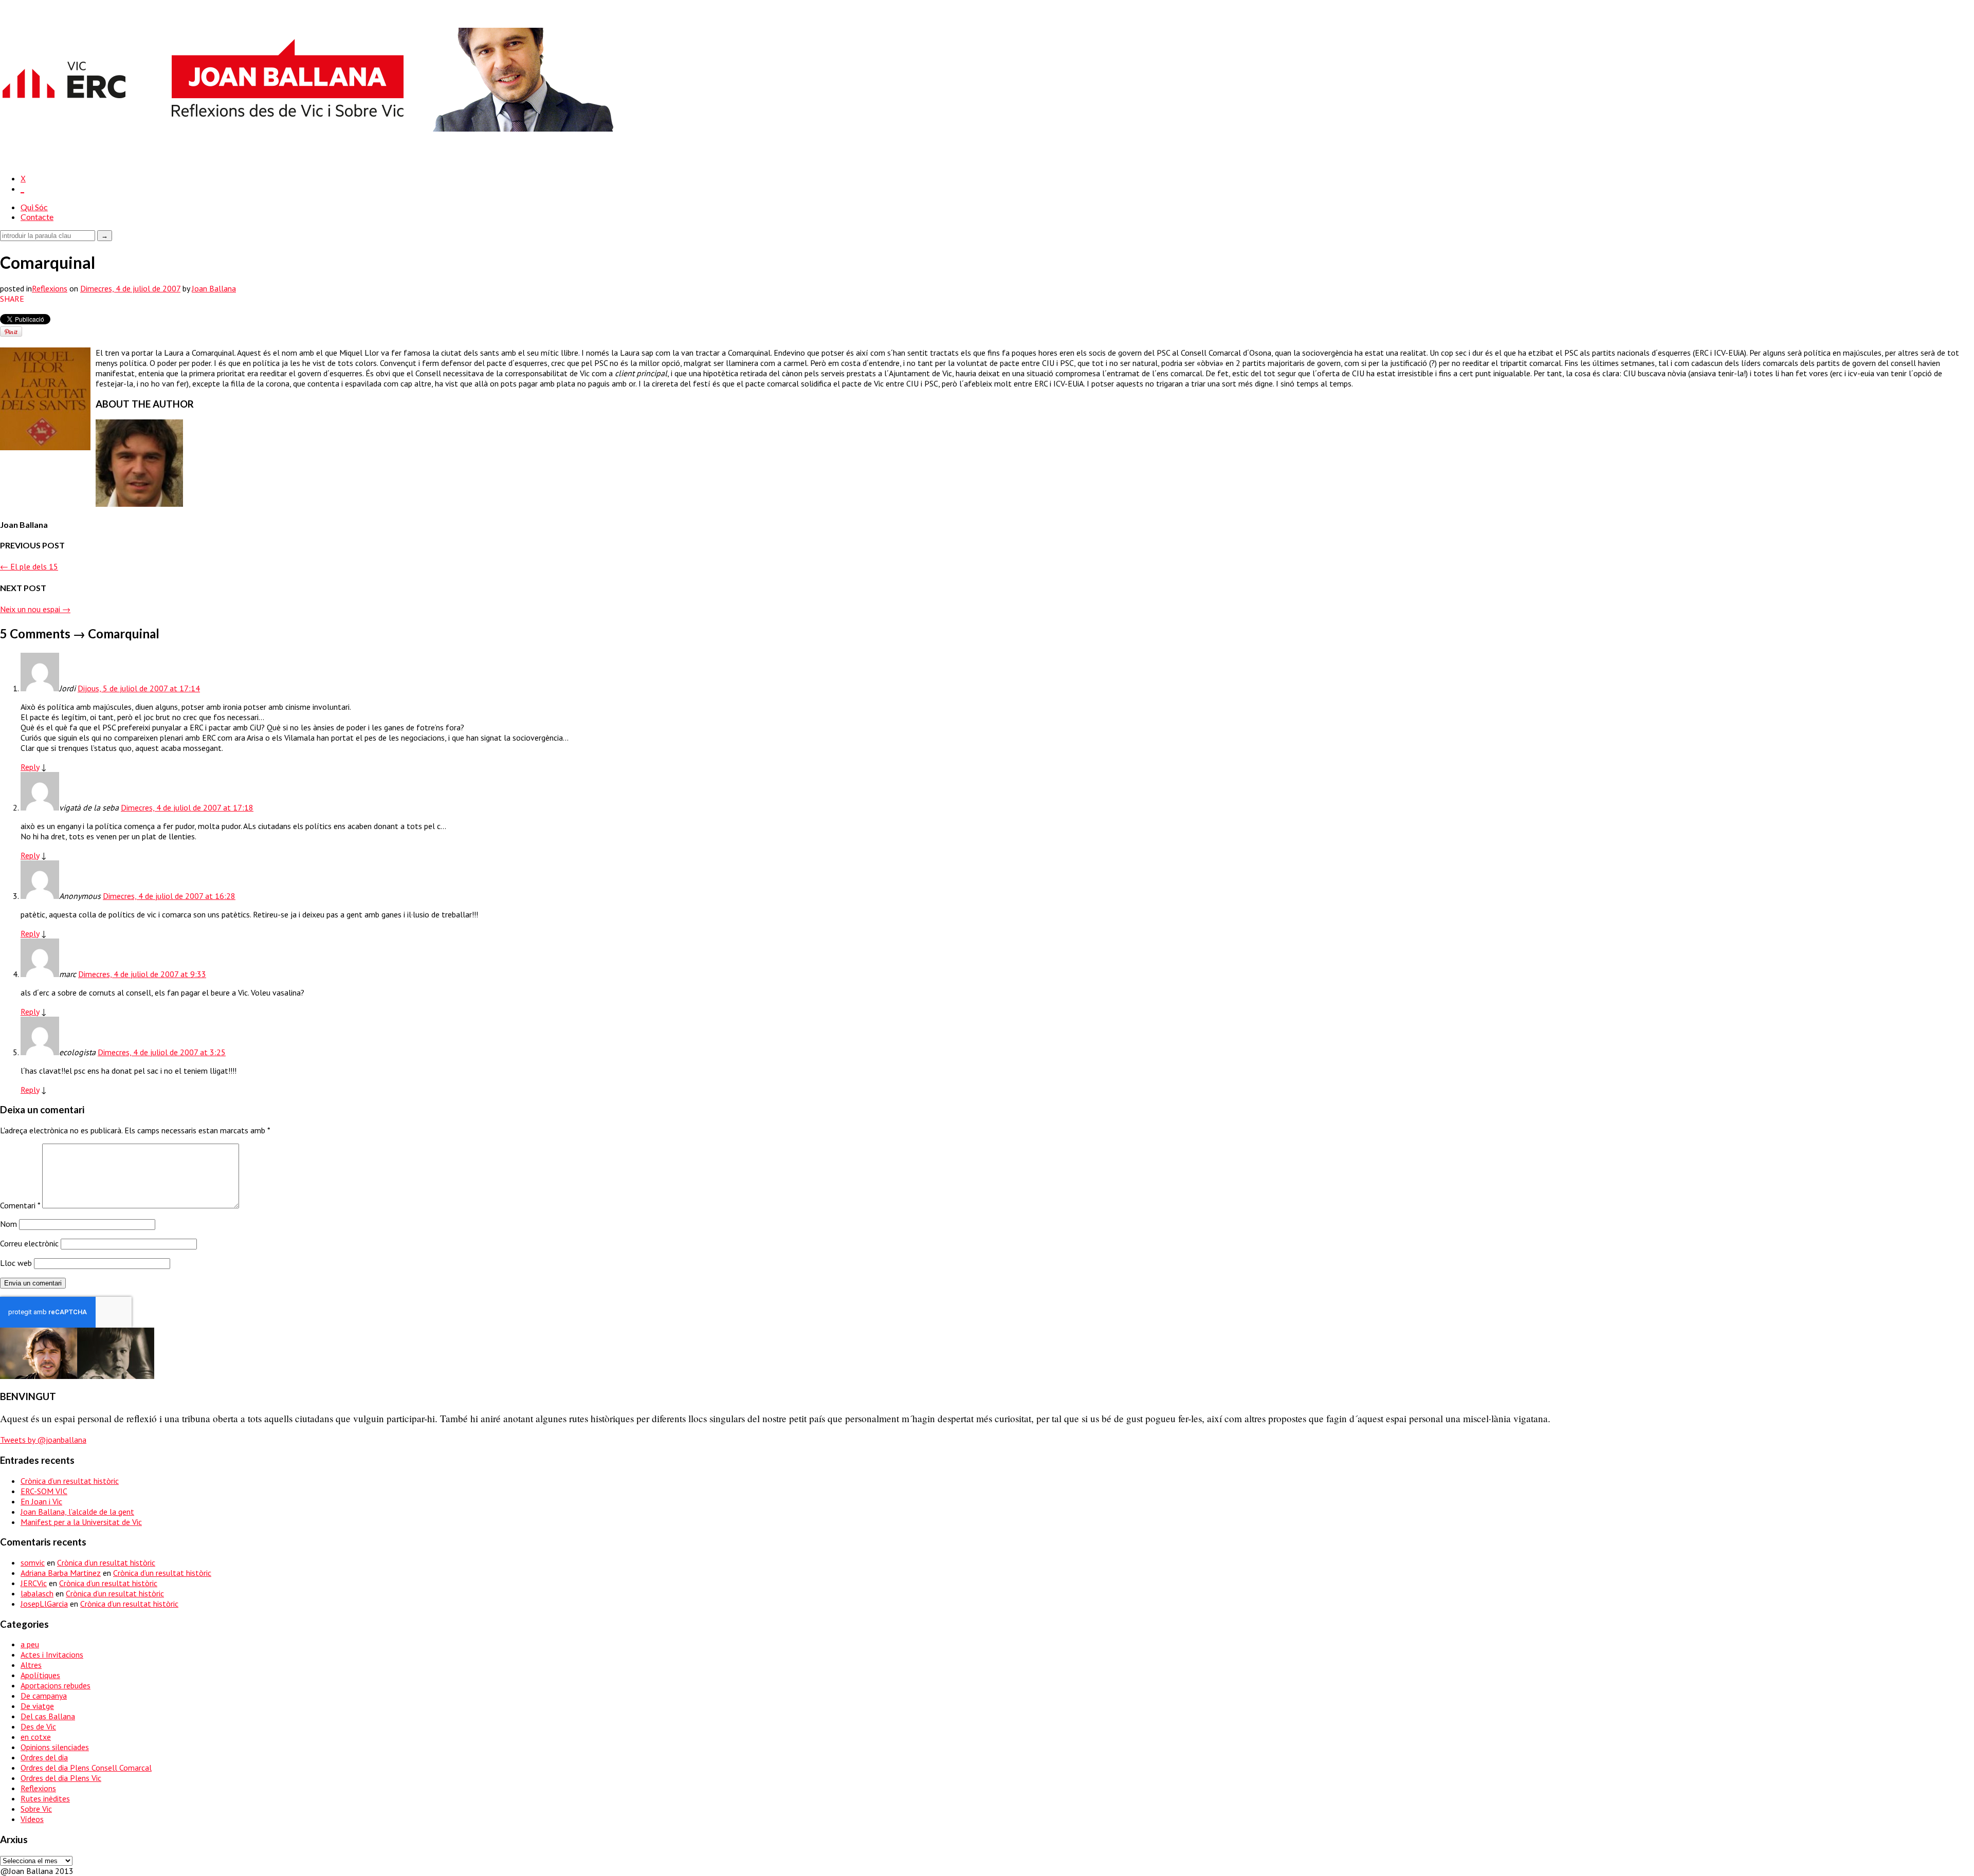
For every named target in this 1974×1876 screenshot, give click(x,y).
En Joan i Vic (41, 1501)
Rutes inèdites (45, 1798)
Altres (31, 1665)
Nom (8, 1224)
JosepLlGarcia (44, 1604)
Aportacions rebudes (56, 1685)
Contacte (37, 217)
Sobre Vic (36, 1809)
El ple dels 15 (29, 566)
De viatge (37, 1706)
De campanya (44, 1696)
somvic (33, 1562)
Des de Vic (38, 1726)
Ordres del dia (44, 1757)
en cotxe (36, 1737)
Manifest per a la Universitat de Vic (81, 1522)
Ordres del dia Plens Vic (61, 1778)
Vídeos (32, 1819)
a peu (30, 1644)
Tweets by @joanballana (43, 1440)
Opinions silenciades (55, 1747)
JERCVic (34, 1583)
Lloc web (16, 1263)
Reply (30, 767)
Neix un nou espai (35, 609)
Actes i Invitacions (52, 1654)
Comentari (20, 1205)
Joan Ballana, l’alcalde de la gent (77, 1512)
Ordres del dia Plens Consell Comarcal (86, 1768)
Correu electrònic (29, 1243)
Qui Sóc (34, 207)
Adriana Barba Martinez (61, 1573)
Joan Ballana (214, 288)
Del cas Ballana (48, 1716)
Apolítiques (40, 1675)
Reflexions (50, 288)
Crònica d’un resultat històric (70, 1481)
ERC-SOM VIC (44, 1491)
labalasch (37, 1593)
